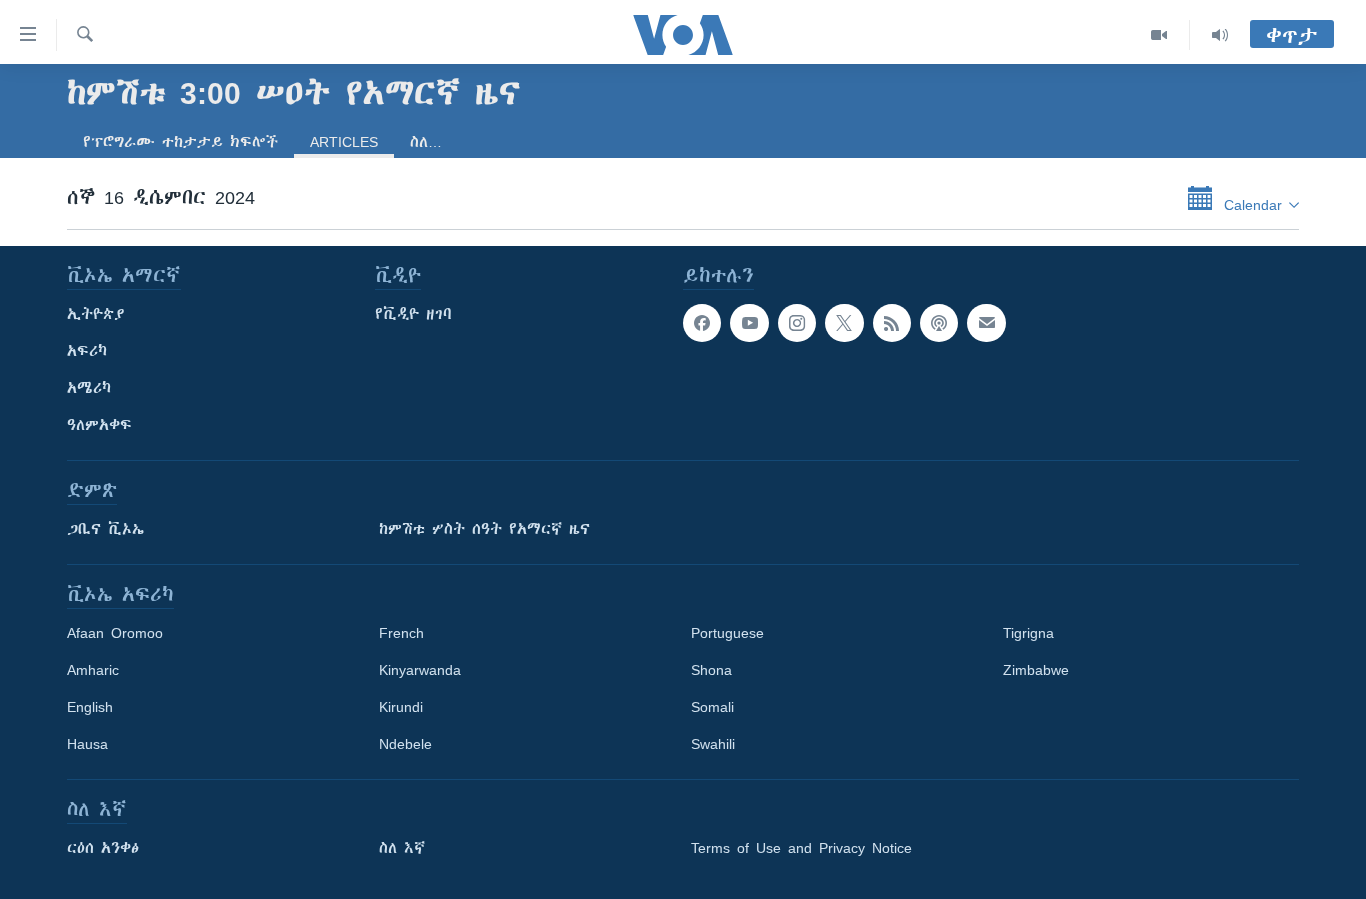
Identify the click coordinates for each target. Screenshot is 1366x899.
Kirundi (401, 707)
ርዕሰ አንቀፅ (103, 848)
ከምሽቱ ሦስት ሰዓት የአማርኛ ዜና (484, 529)
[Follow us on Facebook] (702, 323)
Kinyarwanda (420, 670)
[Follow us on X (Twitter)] (844, 323)
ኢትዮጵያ (96, 314)
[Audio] (1220, 35)
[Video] (1159, 35)
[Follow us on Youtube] (749, 323)
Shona (711, 670)
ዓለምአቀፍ (99, 425)
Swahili (713, 744)
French (401, 633)
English (90, 707)
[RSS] (892, 323)
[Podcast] (939, 323)
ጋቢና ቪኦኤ (105, 529)
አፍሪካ (87, 351)
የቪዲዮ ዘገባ (413, 314)
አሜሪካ (89, 388)
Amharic (93, 670)
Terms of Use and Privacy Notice (801, 848)
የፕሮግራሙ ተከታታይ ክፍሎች (180, 142)
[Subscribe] (986, 323)
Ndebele (405, 744)
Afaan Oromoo (115, 633)
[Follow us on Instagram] (797, 323)
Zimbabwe (1036, 670)
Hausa (87, 744)
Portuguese (727, 633)
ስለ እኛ (402, 848)
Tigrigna (1028, 633)
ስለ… (426, 142)
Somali (712, 707)
